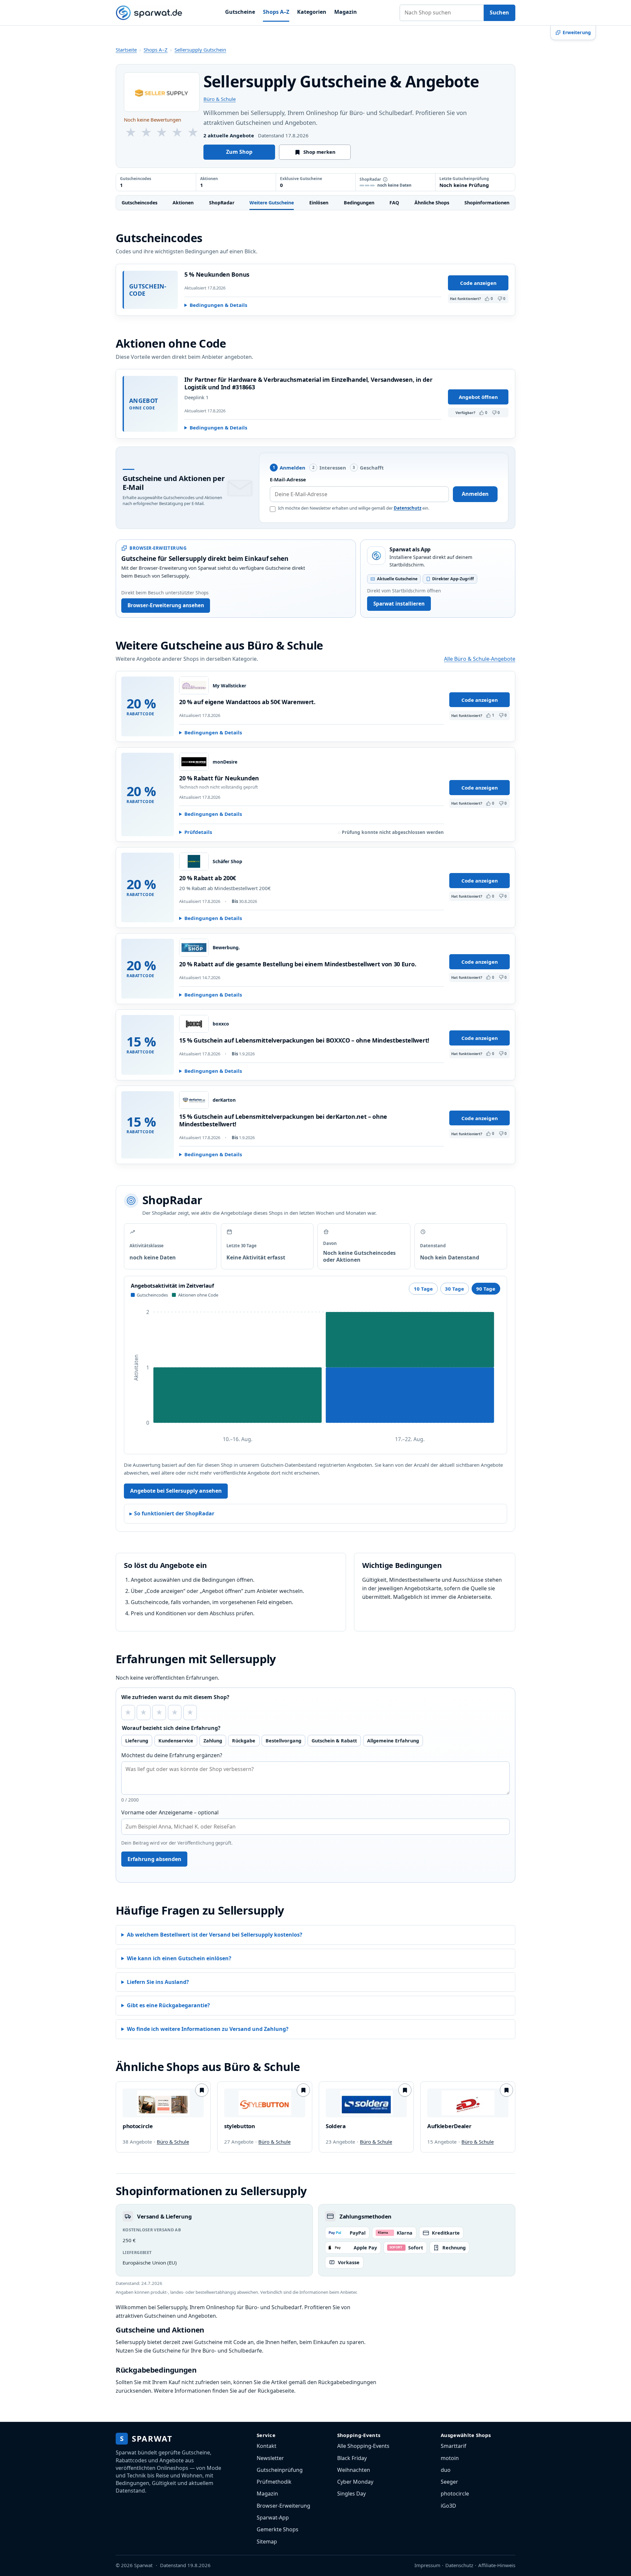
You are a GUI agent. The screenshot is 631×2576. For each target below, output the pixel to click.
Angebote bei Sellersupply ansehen (176, 1491)
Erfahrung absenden (154, 1859)
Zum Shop (239, 152)
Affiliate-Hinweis (497, 2565)
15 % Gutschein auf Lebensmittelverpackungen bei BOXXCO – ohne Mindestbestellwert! (304, 1040)
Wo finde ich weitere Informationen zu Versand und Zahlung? (208, 2029)
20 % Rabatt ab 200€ (208, 878)
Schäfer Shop (227, 862)
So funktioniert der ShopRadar (174, 1513)
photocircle (138, 2126)
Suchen (499, 12)
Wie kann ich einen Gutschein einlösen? (179, 1958)
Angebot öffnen (478, 397)
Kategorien (312, 12)
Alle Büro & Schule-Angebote (480, 659)
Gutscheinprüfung (280, 2470)
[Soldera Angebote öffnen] (366, 2103)
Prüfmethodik (274, 2482)
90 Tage (486, 1289)
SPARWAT (146, 2438)
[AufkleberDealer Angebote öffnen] (468, 2103)
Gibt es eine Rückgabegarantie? (168, 2005)
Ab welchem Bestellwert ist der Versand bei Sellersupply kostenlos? (215, 1935)
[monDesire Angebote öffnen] (194, 762)
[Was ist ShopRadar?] (385, 179)
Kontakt (267, 2446)
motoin (450, 2458)
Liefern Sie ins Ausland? (158, 1982)
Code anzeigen (478, 283)
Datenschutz (408, 508)
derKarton (224, 1100)
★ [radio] (128, 1712)
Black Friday (352, 2458)
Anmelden (475, 494)
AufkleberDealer (449, 2126)
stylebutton (240, 2126)
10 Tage (423, 1289)
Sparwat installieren (399, 604)
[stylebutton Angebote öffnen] (265, 2103)
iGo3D (448, 2506)
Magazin (346, 12)
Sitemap (267, 2541)
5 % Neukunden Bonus (217, 274)
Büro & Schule (220, 99)
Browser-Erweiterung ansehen (166, 605)
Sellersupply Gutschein (200, 50)
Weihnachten (354, 2470)
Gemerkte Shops (278, 2529)
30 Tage (455, 1289)
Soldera (336, 2126)
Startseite (126, 50)
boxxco (221, 1024)
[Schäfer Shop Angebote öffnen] (194, 862)
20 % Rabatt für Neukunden (219, 778)
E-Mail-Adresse (288, 479)
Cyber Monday (355, 2482)
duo (446, 2470)
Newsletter (270, 2458)
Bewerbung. (226, 948)
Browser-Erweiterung (283, 2506)
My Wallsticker (229, 686)
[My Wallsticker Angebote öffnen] (194, 685)
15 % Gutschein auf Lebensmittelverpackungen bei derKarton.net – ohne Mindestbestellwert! (283, 1120)
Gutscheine (240, 12)
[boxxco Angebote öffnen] (194, 1024)
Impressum (427, 2565)
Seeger (449, 2482)
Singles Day (351, 2494)
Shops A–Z (276, 12)
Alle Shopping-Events (363, 2446)
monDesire (225, 762)
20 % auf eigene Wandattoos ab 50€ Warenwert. (247, 702)
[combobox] (442, 13)
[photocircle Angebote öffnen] (163, 2103)
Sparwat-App (273, 2518)
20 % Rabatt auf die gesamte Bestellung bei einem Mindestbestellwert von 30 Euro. (298, 964)
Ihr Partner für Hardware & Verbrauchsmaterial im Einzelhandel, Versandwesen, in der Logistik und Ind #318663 (308, 383)
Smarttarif (454, 2446)
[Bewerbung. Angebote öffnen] (194, 948)
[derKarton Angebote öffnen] (194, 1100)
